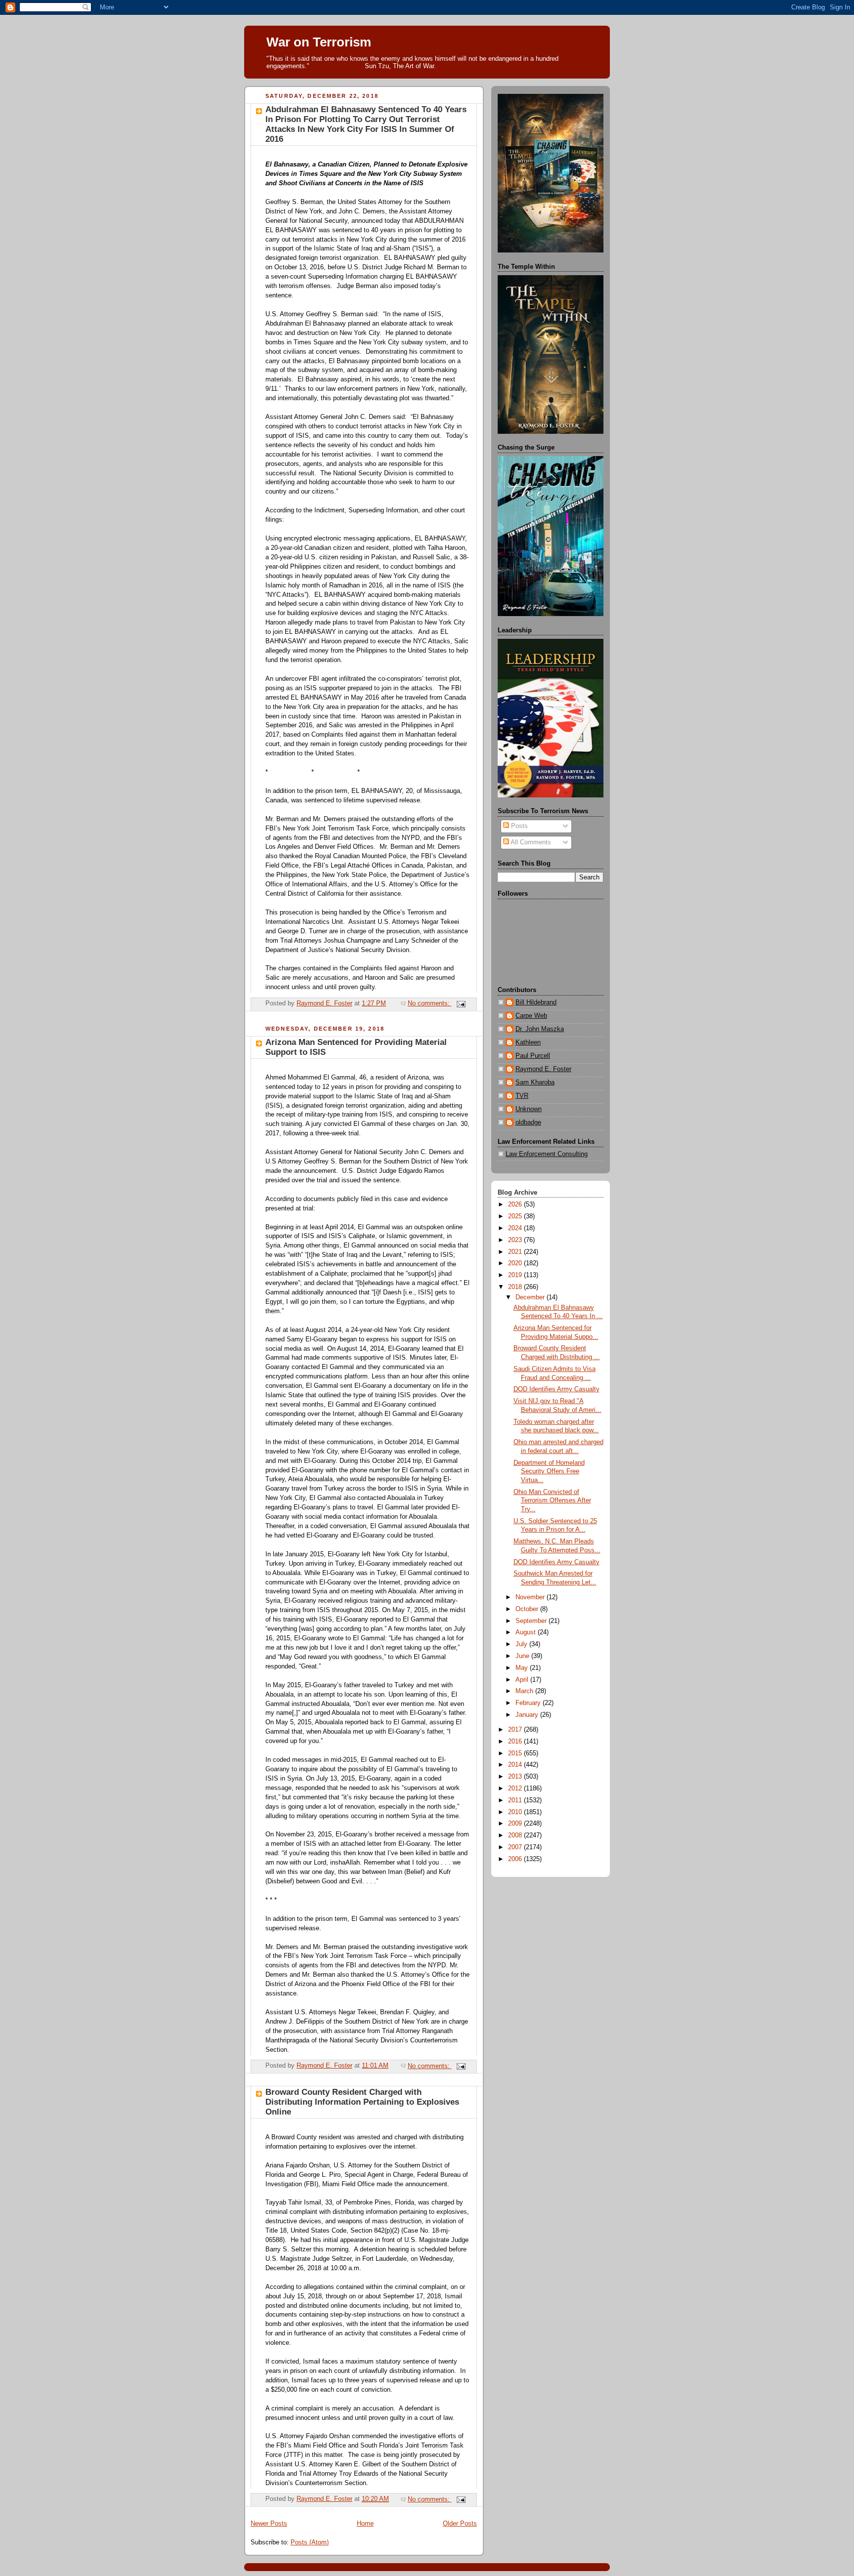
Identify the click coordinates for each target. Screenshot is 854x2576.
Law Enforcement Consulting (547, 1154)
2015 (516, 1753)
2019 (516, 1275)
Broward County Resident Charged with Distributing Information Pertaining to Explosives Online (362, 2102)
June (523, 1656)
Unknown (529, 1109)
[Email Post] (461, 1003)
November (531, 1597)
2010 (516, 1812)
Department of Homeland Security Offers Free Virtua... (549, 1472)
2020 (516, 1263)
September (532, 1621)
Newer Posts (269, 2524)
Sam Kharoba (535, 1082)
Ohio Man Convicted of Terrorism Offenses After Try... (552, 1501)
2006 (516, 1859)
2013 (516, 1777)
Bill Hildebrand (536, 1002)
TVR (522, 1096)
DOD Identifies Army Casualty (556, 1389)
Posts (518, 826)
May (523, 1668)
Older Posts (460, 2524)
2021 (516, 1252)
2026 (516, 1205)
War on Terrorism (319, 42)
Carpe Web (531, 1016)
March (525, 1691)
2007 (516, 1847)
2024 (516, 1228)
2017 (516, 1730)
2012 (516, 1788)
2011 (516, 1800)
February (529, 1703)
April (523, 1680)
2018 (516, 1287)
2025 (516, 1216)
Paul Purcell (533, 1056)
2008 (516, 1835)
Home (365, 2524)
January (528, 1715)
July (522, 1644)
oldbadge (528, 1122)
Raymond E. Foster (543, 1069)
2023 (516, 1240)
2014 (516, 1765)
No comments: (430, 1003)
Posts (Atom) (310, 2542)
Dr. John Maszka (540, 1029)
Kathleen (528, 1042)
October (528, 1609)
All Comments (530, 842)
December (531, 1297)
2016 (516, 1742)
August (527, 1632)
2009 (516, 1824)
